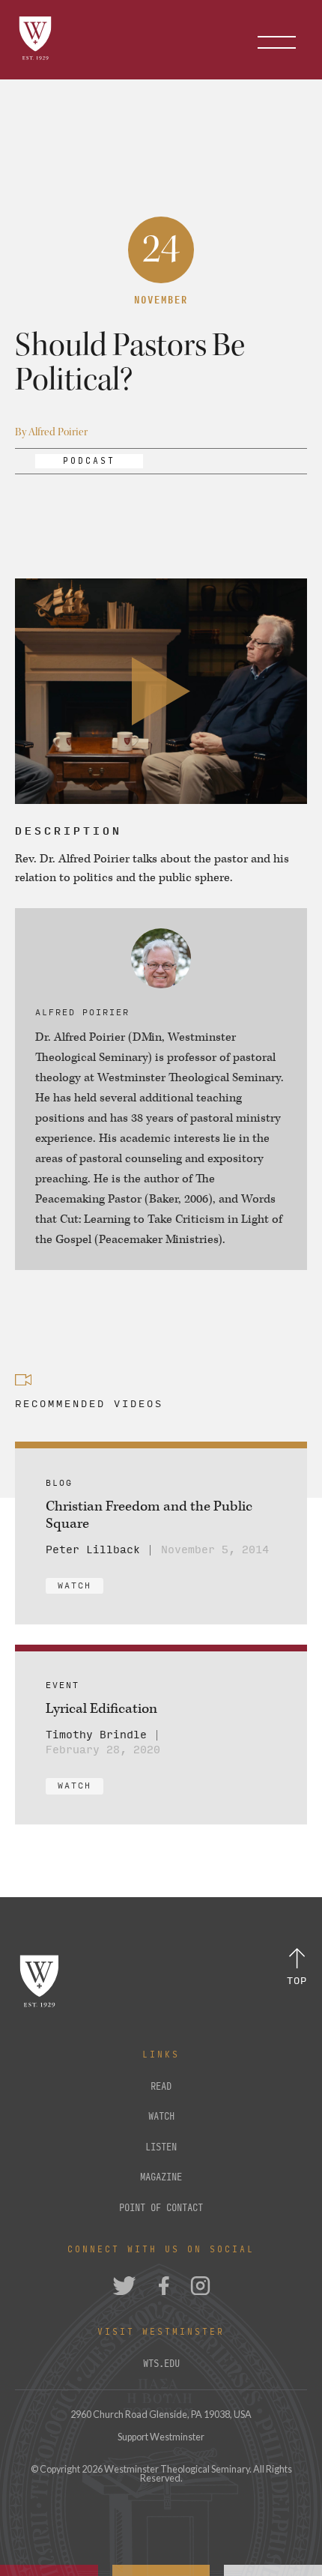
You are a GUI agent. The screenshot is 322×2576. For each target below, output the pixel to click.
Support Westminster (161, 2437)
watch (161, 2117)
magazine (161, 2177)
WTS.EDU (161, 2364)
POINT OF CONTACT (161, 2208)
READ (161, 2087)
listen (161, 2147)
